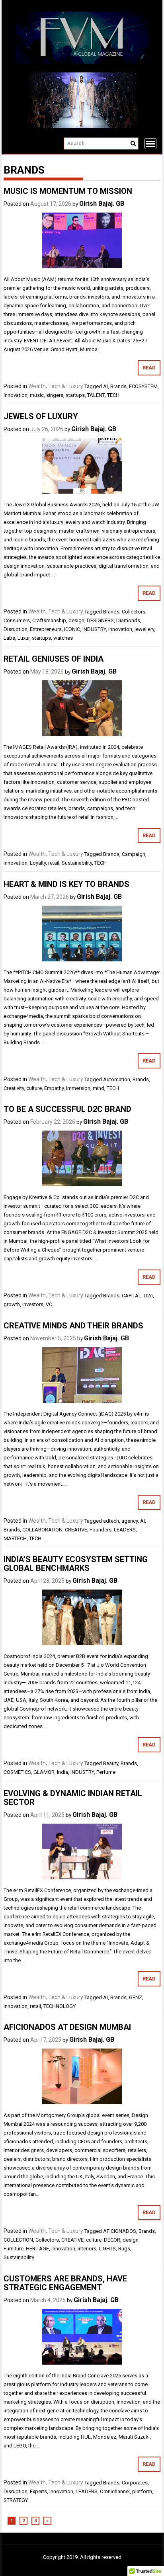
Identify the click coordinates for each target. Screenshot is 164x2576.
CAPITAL (132, 1296)
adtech (111, 1521)
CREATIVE (76, 1530)
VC (49, 1304)
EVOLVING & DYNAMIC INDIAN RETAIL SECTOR (73, 1798)
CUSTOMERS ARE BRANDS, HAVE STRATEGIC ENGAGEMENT (65, 2283)
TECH (113, 395)
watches (63, 638)
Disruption (16, 629)
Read (149, 368)
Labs (9, 638)
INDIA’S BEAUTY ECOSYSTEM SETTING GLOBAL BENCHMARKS (76, 1564)
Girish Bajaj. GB (102, 204)
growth (12, 1304)
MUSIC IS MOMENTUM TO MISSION (68, 191)
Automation (117, 1079)
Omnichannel (115, 2491)
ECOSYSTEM (143, 386)
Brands (118, 386)
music (37, 395)
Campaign (134, 854)
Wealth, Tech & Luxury (56, 386)
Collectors (134, 612)
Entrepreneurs (46, 629)
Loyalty (38, 863)
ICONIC (72, 629)
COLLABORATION (42, 1530)
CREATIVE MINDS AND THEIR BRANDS (73, 1326)
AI (105, 386)
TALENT (96, 395)
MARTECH (15, 1538)
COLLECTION (18, 2240)
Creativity (14, 1088)
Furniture (14, 2249)
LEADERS (125, 1530)
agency (130, 1521)
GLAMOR (44, 1772)
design (76, 620)
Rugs (124, 2249)
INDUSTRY (94, 629)
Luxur (23, 638)
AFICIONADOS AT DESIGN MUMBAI (67, 2027)
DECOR (112, 2240)
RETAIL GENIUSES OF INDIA (54, 659)
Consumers (17, 620)
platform (142, 2491)
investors (33, 1304)
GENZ (136, 1997)
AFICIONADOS (120, 2231)
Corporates (135, 2483)
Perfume (106, 1772)
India (62, 1772)
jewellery (144, 629)
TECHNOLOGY (60, 2006)
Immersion (78, 1088)
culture (34, 1088)
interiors (87, 2249)
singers (55, 395)
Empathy (54, 1088)
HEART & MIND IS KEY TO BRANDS (66, 884)
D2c (148, 1296)
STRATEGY (16, 2500)
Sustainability (77, 863)
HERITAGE (37, 2249)
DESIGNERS (100, 620)
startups (75, 395)
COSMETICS (17, 1772)
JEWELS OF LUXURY (41, 416)
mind (99, 1088)
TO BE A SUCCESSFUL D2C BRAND (67, 1109)
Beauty (111, 1763)
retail (54, 863)
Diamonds (128, 620)
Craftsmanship (49, 620)
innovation (16, 395)
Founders (101, 1530)
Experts (38, 2491)
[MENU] (150, 144)
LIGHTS (107, 2249)
